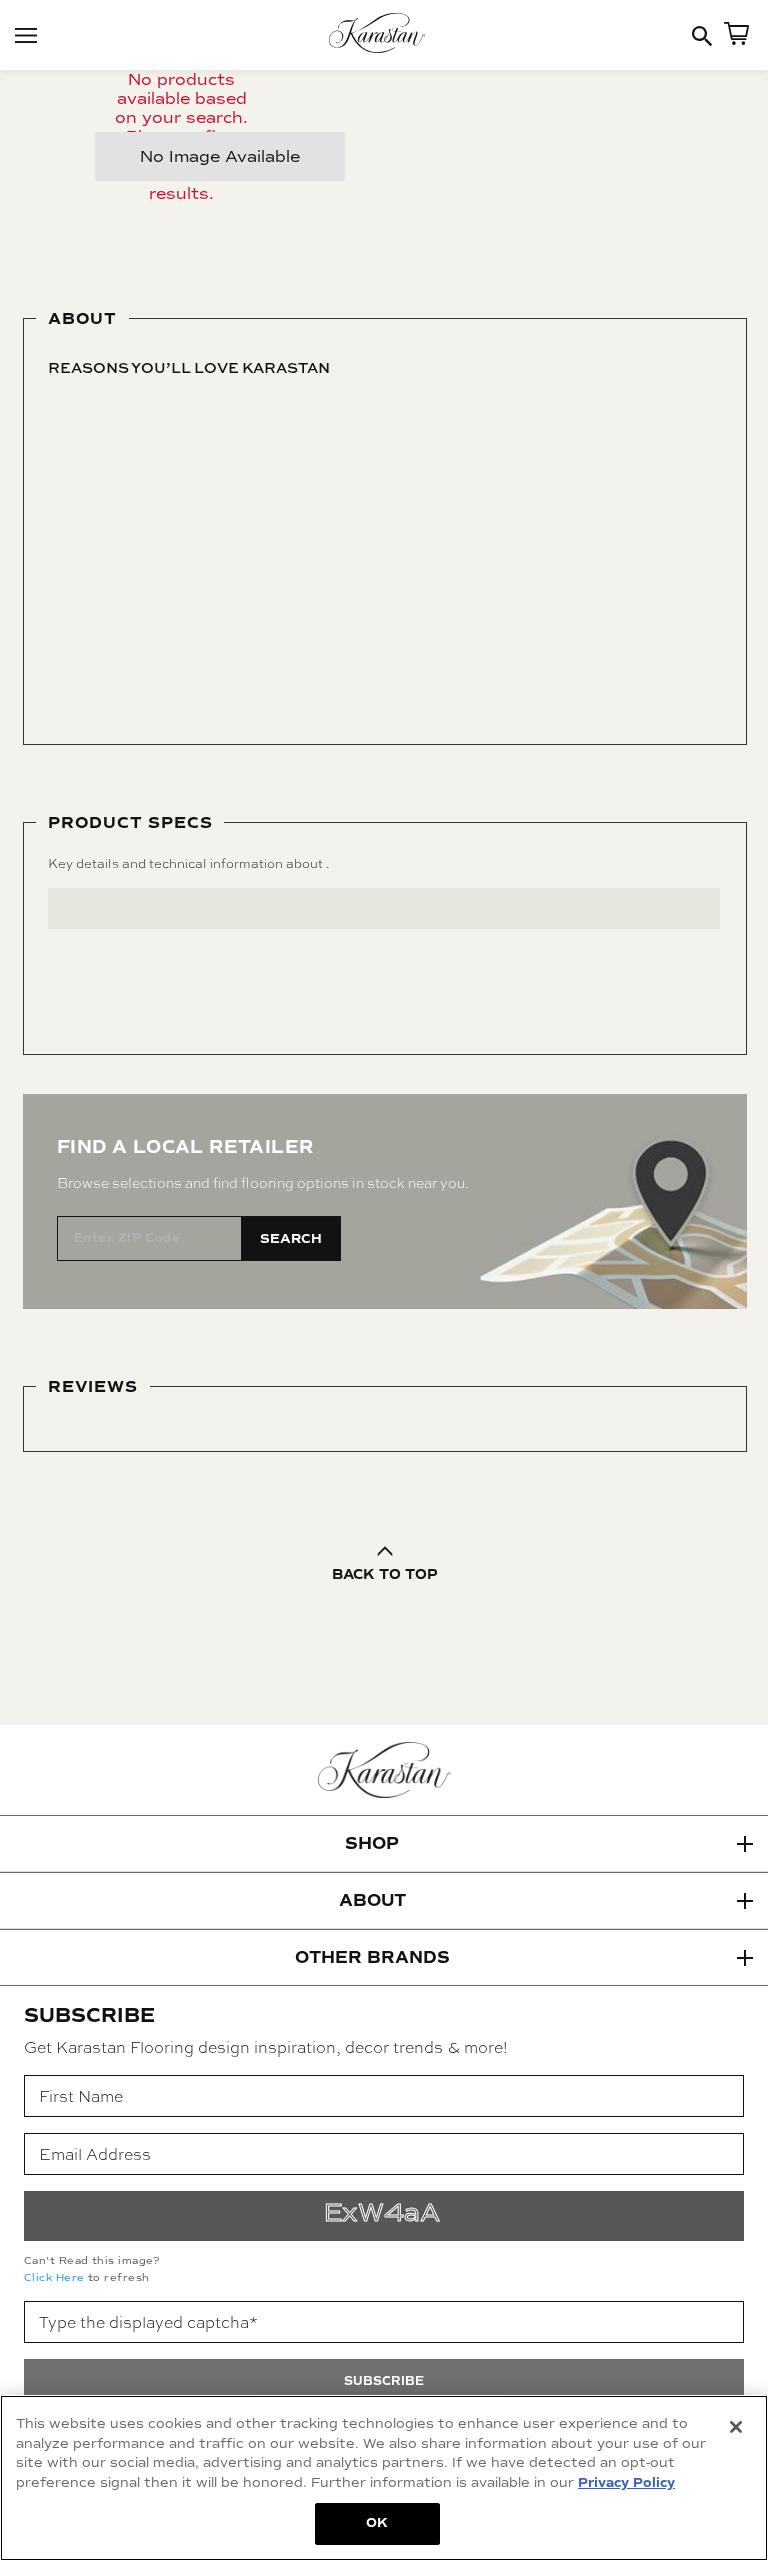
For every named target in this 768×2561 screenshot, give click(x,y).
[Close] (736, 2427)
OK (377, 2523)
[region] (384, 2478)
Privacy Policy (626, 2483)
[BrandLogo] (384, 35)
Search (291, 1239)
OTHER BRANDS (372, 1957)
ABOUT (372, 1900)
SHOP (372, 1843)
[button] (384, 1844)
